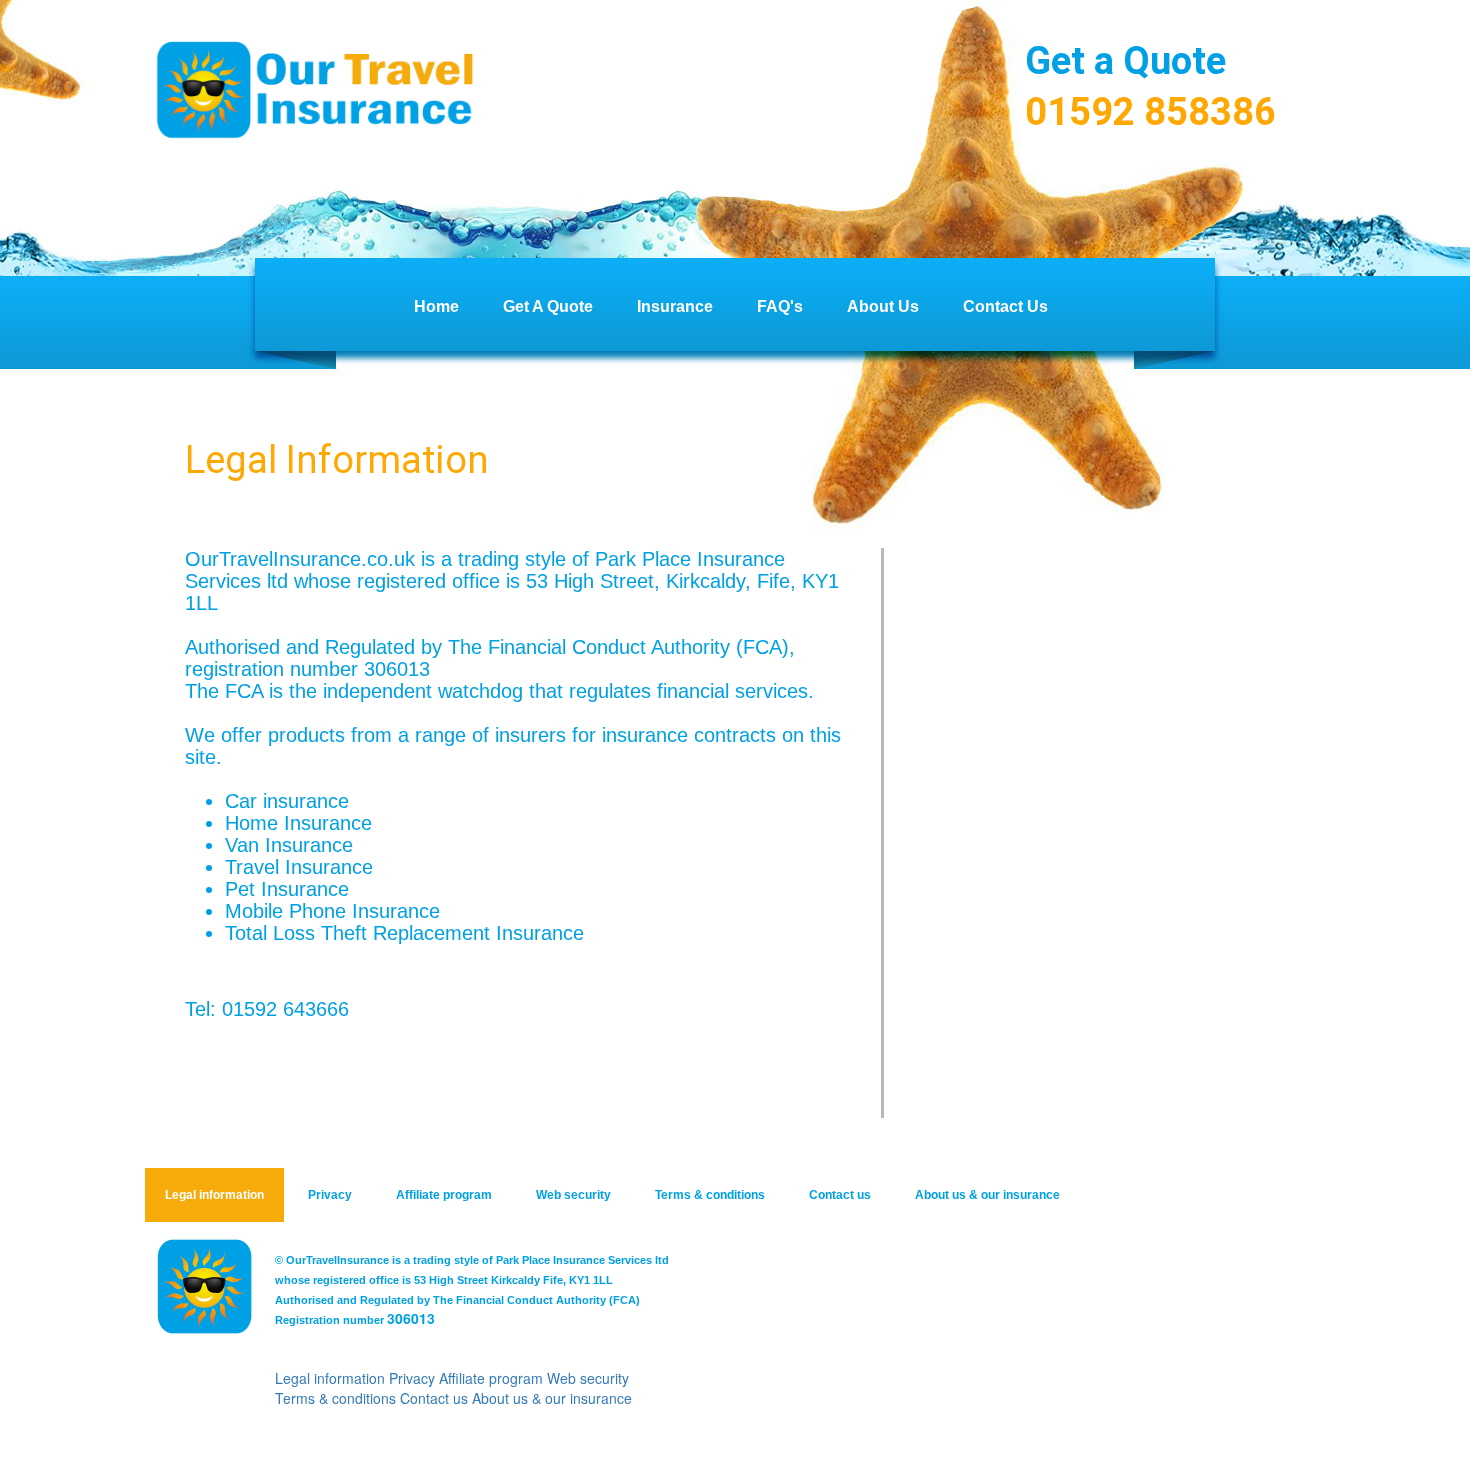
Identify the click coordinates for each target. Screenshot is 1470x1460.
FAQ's (780, 306)
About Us (883, 306)
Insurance (675, 306)
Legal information (214, 1195)
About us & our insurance (987, 1195)
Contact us (840, 1195)
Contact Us (1005, 306)
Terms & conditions (710, 1195)
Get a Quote (548, 306)
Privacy (330, 1195)
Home (436, 306)
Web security (573, 1195)
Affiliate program (444, 1195)
